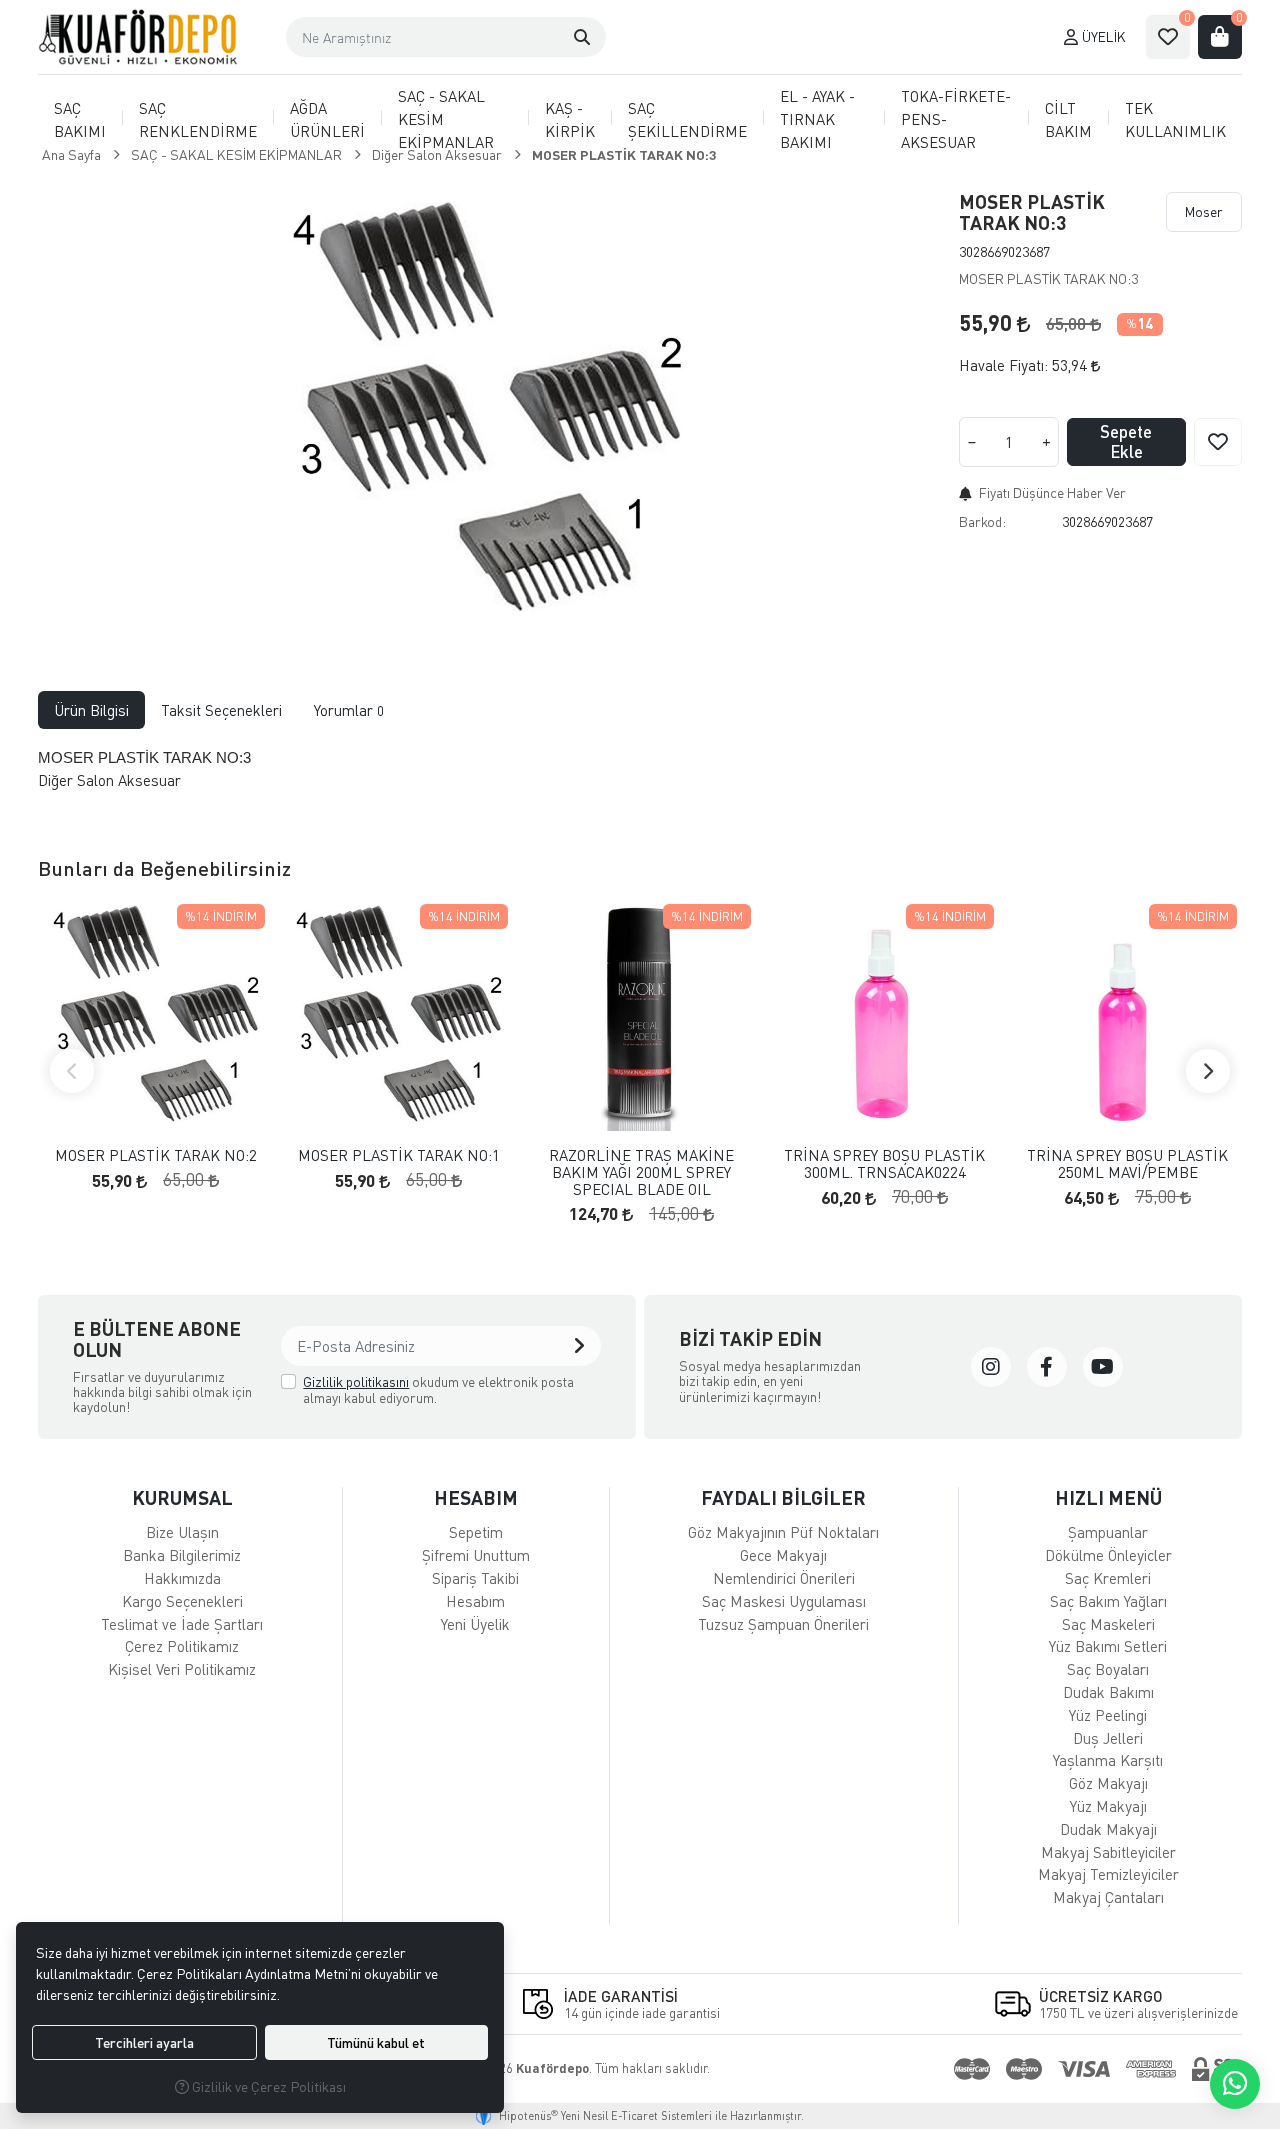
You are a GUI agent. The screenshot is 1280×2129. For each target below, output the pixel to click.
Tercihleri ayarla (144, 2042)
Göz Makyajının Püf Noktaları (783, 1532)
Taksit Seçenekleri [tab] (221, 710)
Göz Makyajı (1108, 1783)
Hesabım (475, 1601)
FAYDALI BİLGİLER (783, 1497)
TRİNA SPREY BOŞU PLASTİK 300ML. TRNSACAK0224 (884, 1163)
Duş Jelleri (1108, 1738)
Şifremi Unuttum (476, 1555)
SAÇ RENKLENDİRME (198, 119)
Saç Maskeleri (1108, 1624)
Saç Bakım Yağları (1108, 1601)
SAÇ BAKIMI (80, 119)
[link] (991, 1367)
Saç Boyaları (1108, 1669)
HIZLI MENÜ (1108, 1497)
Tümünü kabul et (376, 2042)
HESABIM (476, 1497)
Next (1208, 1071)
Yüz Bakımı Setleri (1108, 1646)
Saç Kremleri (1108, 1578)
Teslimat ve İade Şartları (182, 1624)
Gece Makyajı (783, 1555)
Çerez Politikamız (182, 1646)
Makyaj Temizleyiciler (1108, 1874)
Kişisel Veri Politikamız (182, 1669)
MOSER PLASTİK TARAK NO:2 (156, 1155)
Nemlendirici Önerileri (784, 1578)
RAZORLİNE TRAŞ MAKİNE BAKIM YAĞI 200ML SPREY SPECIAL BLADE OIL (641, 1172)
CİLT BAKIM (1068, 119)
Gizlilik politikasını (356, 1381)
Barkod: (982, 521)
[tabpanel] (639, 777)
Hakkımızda (182, 1578)
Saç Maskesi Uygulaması (784, 1601)
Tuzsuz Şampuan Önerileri (783, 1624)
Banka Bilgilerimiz (182, 1555)
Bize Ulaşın (182, 1532)
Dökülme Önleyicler (1108, 1555)
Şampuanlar (1108, 1532)
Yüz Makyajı (1108, 1806)
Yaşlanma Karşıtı (1108, 1760)
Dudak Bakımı (1108, 1692)
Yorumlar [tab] (349, 710)
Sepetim (476, 1532)
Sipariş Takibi (475, 1578)
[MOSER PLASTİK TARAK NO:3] (486, 406)
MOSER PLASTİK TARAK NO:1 (399, 1155)
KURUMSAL (182, 1497)
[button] (582, 37)
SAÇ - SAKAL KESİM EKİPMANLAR (446, 119)
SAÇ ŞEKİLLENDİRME (687, 119)
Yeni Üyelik (475, 1624)
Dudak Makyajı (1108, 1829)
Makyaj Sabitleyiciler (1108, 1852)
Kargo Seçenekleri (182, 1601)
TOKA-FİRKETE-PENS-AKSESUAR (956, 119)
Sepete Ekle (1126, 441)
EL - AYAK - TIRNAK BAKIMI (817, 119)
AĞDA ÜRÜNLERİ (327, 119)
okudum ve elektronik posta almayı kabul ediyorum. (438, 1389)
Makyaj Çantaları (1108, 1897)
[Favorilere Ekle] (1218, 442)
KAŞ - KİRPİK (570, 119)
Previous (72, 1071)
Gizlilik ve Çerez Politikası (267, 2086)
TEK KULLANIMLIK (1175, 119)
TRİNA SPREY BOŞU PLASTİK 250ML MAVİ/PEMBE (1127, 1163)
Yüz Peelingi (1108, 1715)
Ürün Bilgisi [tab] (91, 710)
